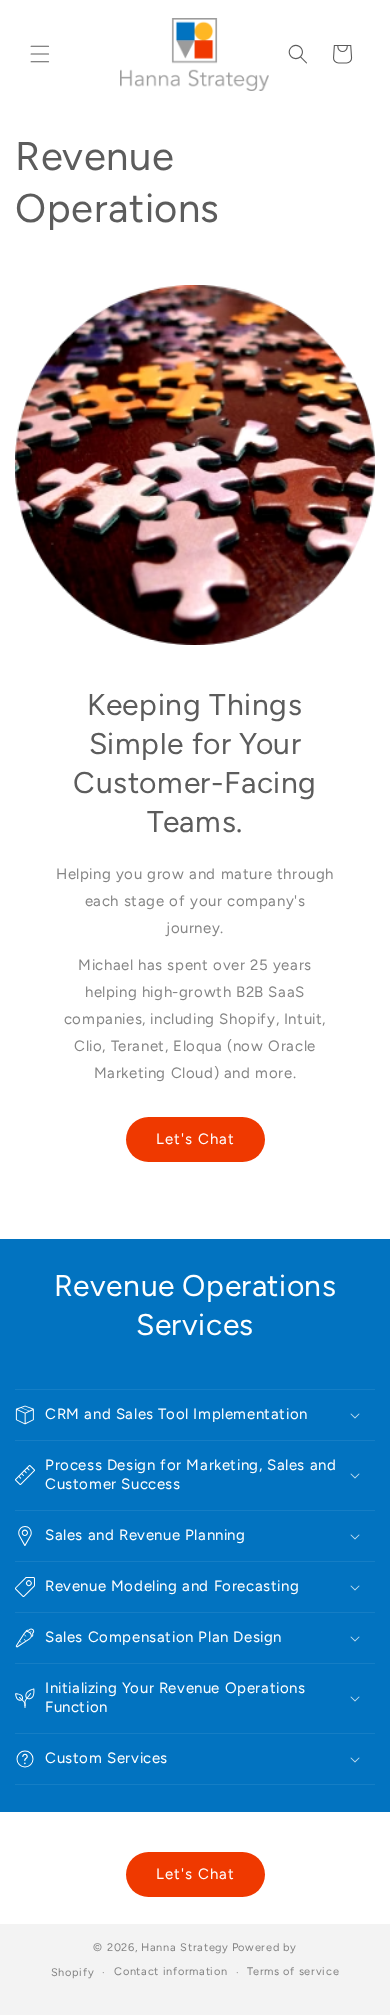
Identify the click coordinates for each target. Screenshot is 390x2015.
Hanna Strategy (185, 1947)
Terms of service (293, 1971)
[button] (40, 54)
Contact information (170, 1971)
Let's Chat (195, 1139)
